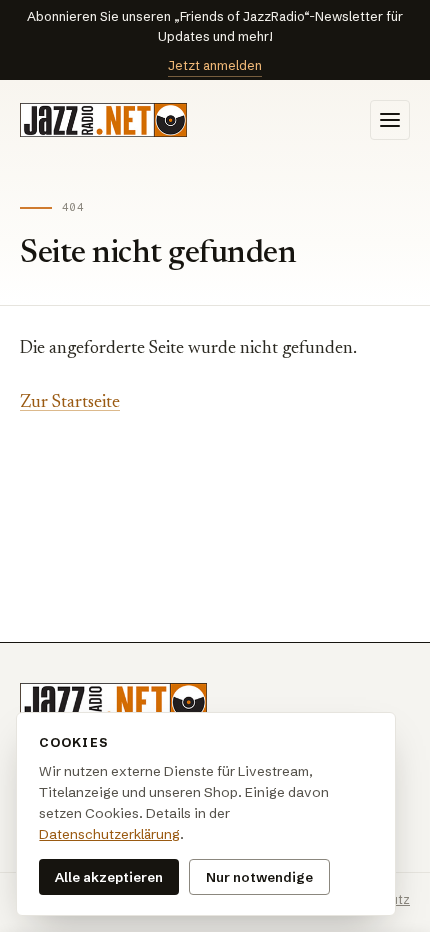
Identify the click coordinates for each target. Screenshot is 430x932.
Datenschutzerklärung (109, 834)
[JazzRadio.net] (113, 702)
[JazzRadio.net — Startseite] (103, 120)
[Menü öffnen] (390, 120)
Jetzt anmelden (215, 65)
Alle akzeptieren (109, 877)
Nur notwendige (259, 877)
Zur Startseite (70, 403)
